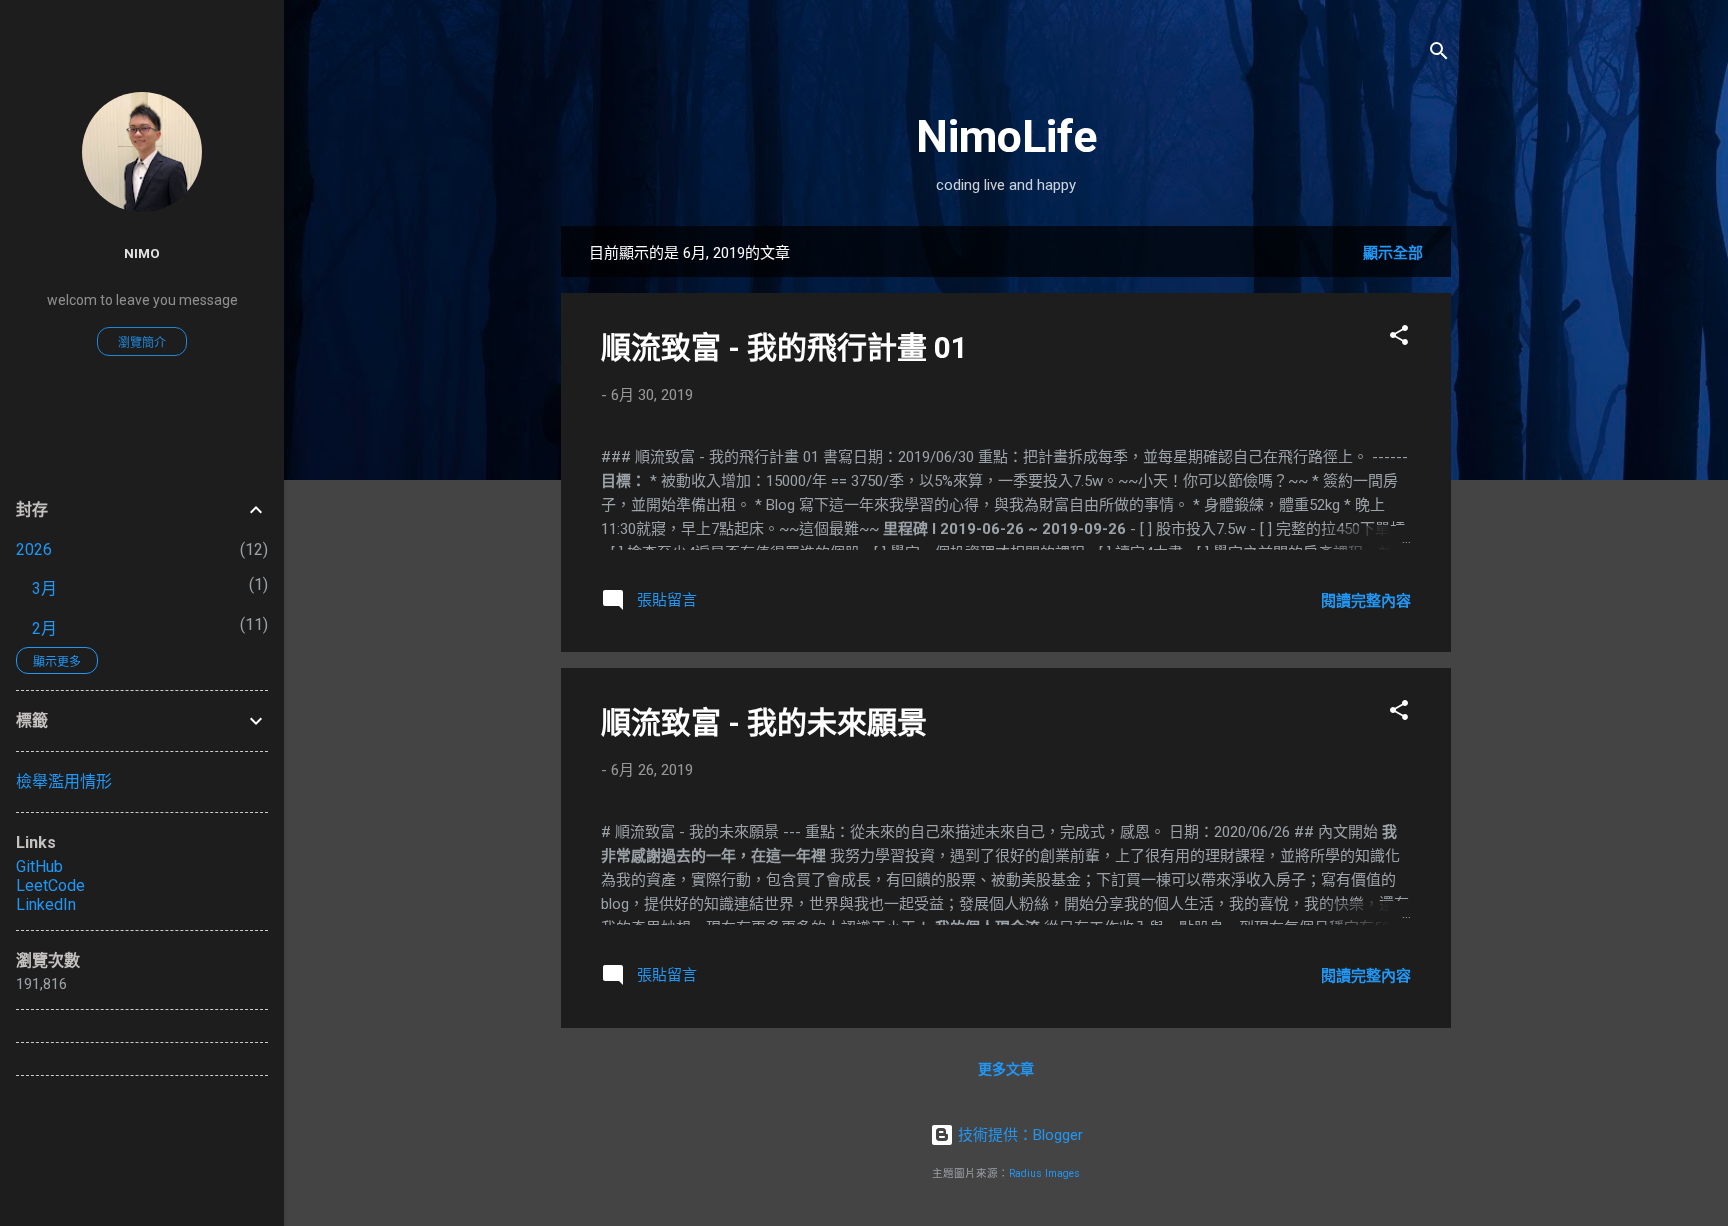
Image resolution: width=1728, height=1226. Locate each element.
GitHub (39, 866)
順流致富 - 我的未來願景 (764, 722)
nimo (142, 253)
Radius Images (1044, 1173)
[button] (1399, 338)
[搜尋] (1439, 54)
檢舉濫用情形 (64, 781)
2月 (44, 628)
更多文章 (1006, 1069)
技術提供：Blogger (1018, 1135)
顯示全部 (1393, 253)
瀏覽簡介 (142, 343)
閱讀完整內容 (1366, 601)
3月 (44, 588)
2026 (34, 549)
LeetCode (50, 885)
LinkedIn (46, 904)
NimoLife (1006, 136)
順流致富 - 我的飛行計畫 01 (784, 347)
